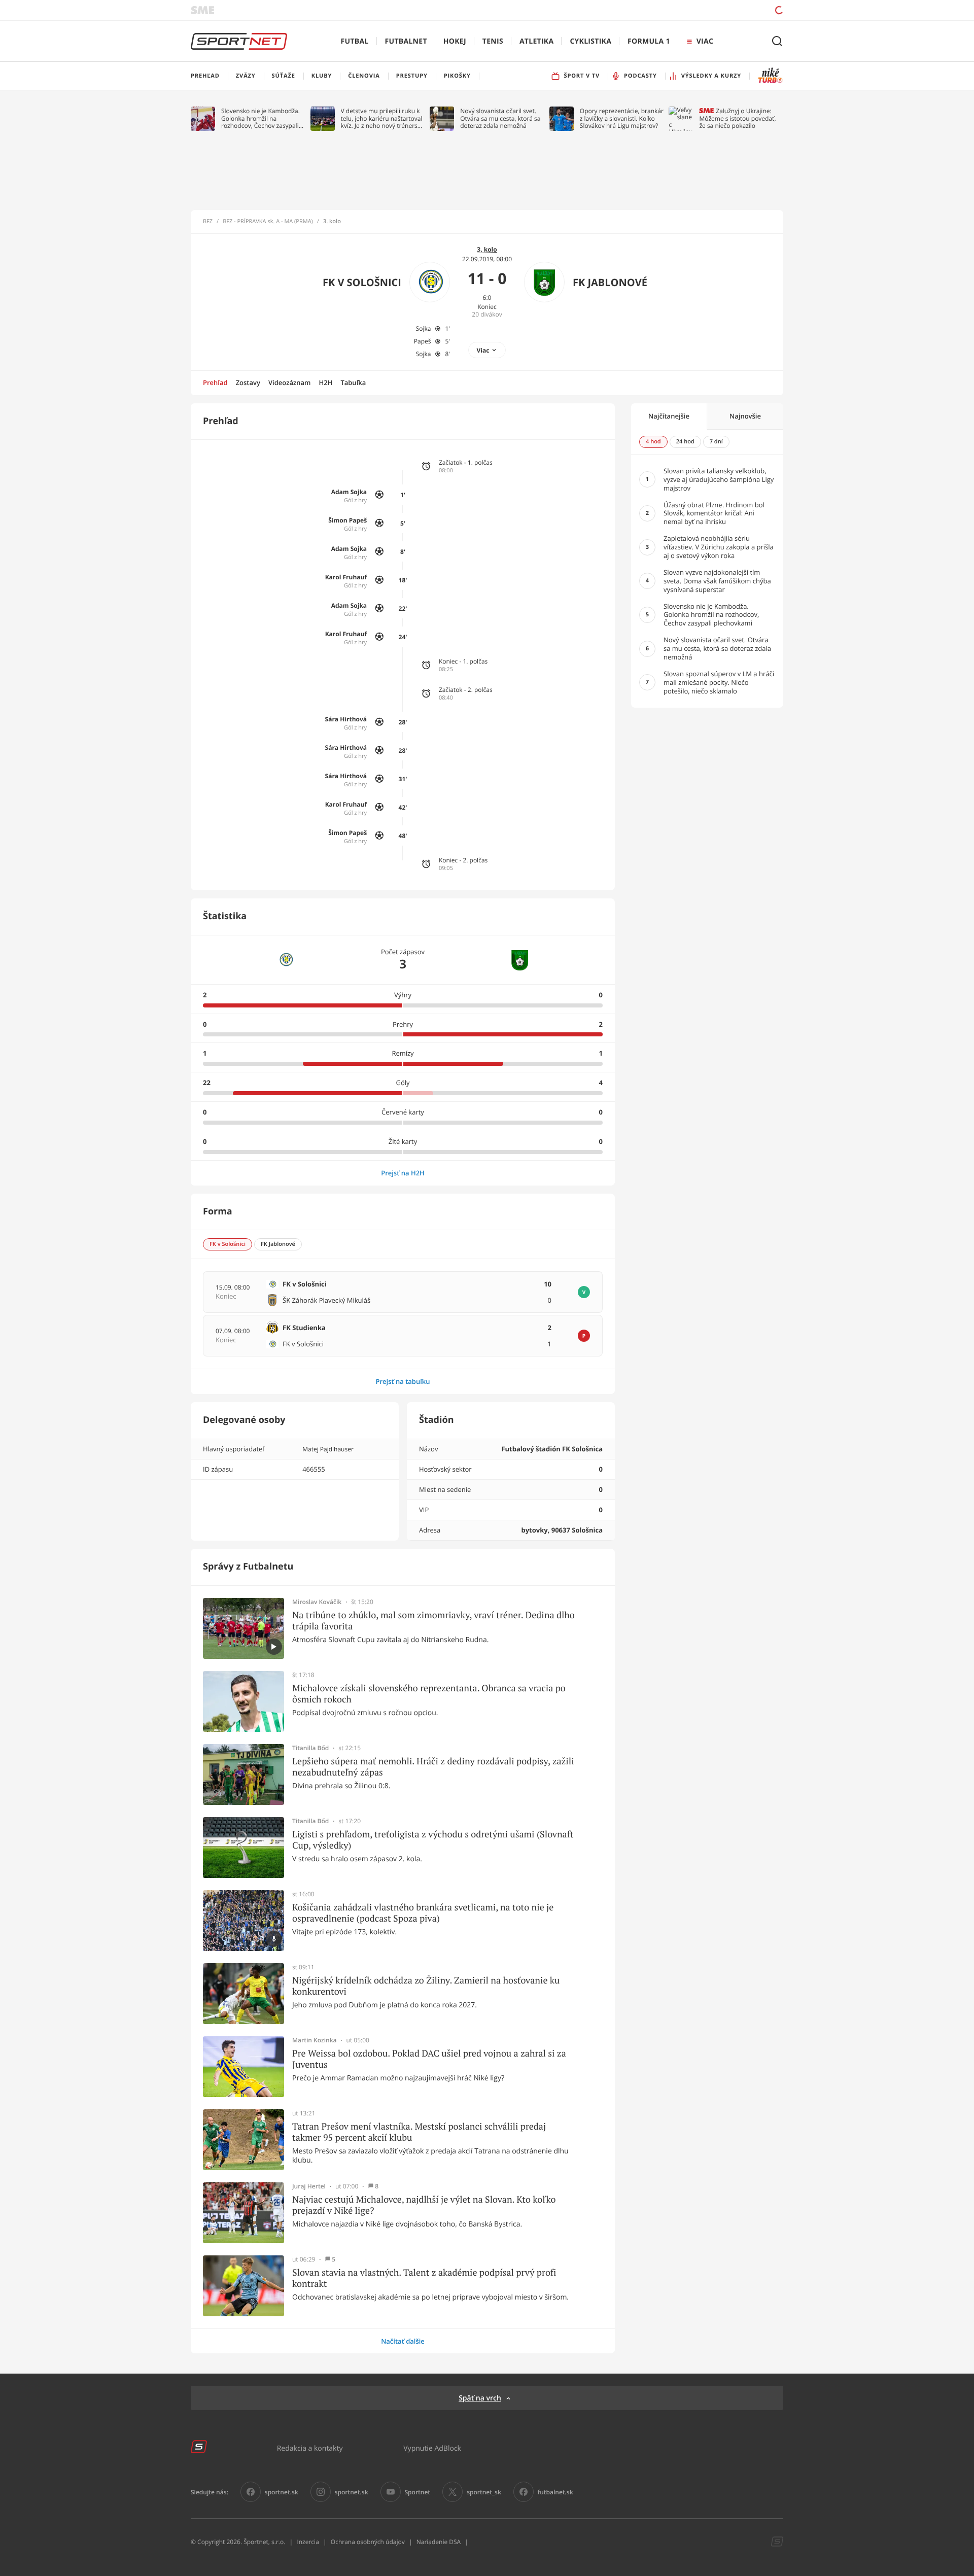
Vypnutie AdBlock (432, 2448)
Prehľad (215, 382)
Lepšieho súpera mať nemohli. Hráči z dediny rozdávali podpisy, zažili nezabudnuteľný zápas (433, 1767)
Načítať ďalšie (403, 2341)
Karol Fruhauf (346, 577)
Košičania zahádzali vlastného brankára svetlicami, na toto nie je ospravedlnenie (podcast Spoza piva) (423, 1913)
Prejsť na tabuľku (403, 1381)
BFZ (208, 222)
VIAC (705, 41)
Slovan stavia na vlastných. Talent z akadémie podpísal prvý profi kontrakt (424, 2278)
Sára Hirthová (346, 719)
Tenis (493, 41)
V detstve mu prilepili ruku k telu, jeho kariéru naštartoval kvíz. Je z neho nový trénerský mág (382, 118)
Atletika (536, 41)
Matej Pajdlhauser (328, 1449)
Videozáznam (289, 382)
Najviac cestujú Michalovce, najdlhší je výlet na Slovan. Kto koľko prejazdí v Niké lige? (424, 2205)
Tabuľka (353, 382)
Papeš (423, 341)
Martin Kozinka (315, 2040)
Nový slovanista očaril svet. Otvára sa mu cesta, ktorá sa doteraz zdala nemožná (500, 118)
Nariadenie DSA (439, 2542)
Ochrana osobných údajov (368, 2542)
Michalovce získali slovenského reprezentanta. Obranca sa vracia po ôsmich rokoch (429, 1694)
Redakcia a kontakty (310, 2448)
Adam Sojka (349, 492)
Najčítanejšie (669, 416)
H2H (325, 382)
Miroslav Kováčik (317, 1602)
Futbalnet (406, 41)
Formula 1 (649, 41)
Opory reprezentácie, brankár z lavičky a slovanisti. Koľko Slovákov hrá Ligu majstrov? (622, 118)
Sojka (424, 328)
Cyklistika (590, 41)
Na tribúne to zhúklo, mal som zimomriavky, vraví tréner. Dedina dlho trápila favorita (433, 1621)
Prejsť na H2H (403, 1173)
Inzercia (308, 2542)
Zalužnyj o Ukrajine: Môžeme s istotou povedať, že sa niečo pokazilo (737, 118)
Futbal (355, 41)
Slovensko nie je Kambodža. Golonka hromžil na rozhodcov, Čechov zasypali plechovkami (260, 118)
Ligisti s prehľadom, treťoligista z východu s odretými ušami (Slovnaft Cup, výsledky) (433, 1840)
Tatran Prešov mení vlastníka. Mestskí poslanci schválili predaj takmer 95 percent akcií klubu (419, 2132)
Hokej (455, 41)
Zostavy (248, 382)
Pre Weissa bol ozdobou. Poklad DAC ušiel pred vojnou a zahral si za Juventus (429, 2059)
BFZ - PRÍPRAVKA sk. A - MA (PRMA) (268, 222)
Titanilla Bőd (310, 1748)
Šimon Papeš (347, 520)
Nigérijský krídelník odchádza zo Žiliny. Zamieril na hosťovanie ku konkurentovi (426, 1986)
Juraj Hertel (309, 2186)
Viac (483, 350)
